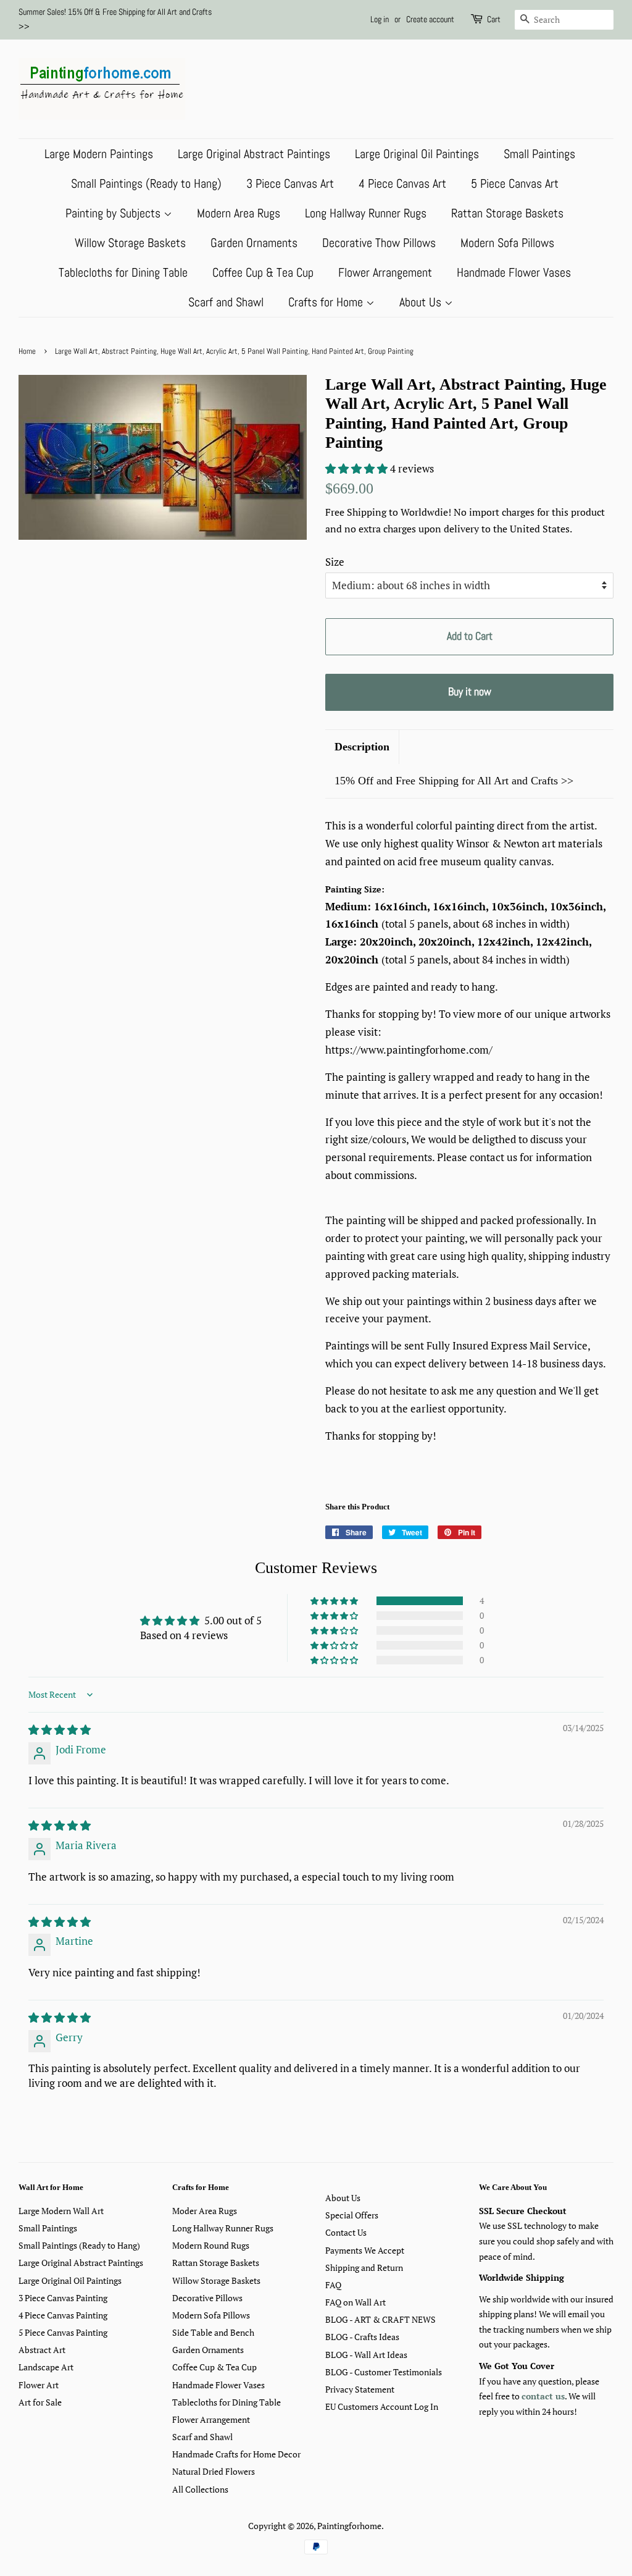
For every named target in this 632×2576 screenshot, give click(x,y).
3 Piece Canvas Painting (63, 2298)
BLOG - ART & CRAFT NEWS (380, 2319)
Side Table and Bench (213, 2332)
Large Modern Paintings (99, 154)
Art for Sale (40, 2402)
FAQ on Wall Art (355, 2302)
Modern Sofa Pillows (507, 243)
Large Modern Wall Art (61, 2211)
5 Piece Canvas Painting (63, 2332)
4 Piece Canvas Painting (63, 2315)
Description (362, 747)
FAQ (333, 2285)
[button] (358, 468)
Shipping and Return (364, 2268)
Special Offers (352, 2215)
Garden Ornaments (254, 243)
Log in (380, 19)
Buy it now (470, 691)
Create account (430, 19)
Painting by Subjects (114, 213)
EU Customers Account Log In (382, 2406)
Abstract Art (42, 2350)
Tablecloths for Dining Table (123, 272)
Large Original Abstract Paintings (254, 154)
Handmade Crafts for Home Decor (236, 2454)
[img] (60, 1730)
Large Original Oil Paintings (417, 154)
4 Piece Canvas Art (402, 183)
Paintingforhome (349, 2526)
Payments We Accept (365, 2250)
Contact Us (346, 2232)
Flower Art (39, 2385)
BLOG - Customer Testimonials (384, 2372)
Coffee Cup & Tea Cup (263, 272)
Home (27, 351)
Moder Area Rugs (205, 2211)
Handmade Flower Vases (514, 272)
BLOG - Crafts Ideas (362, 2337)
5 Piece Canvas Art (515, 183)
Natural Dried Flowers (214, 2471)
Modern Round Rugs (211, 2245)
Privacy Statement (360, 2389)
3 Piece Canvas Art (290, 183)
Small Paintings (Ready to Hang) (146, 183)
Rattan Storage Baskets (507, 213)
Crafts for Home (327, 302)
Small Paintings (539, 154)
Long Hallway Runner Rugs (366, 213)
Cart (494, 19)
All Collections (200, 2489)
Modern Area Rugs (239, 213)
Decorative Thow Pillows (379, 243)
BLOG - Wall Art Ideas (366, 2355)
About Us (422, 302)
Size (335, 562)
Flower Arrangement (385, 272)
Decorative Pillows (207, 2298)
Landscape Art (46, 2367)
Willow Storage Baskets (130, 243)
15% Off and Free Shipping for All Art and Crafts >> (454, 781)
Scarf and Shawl (226, 302)
